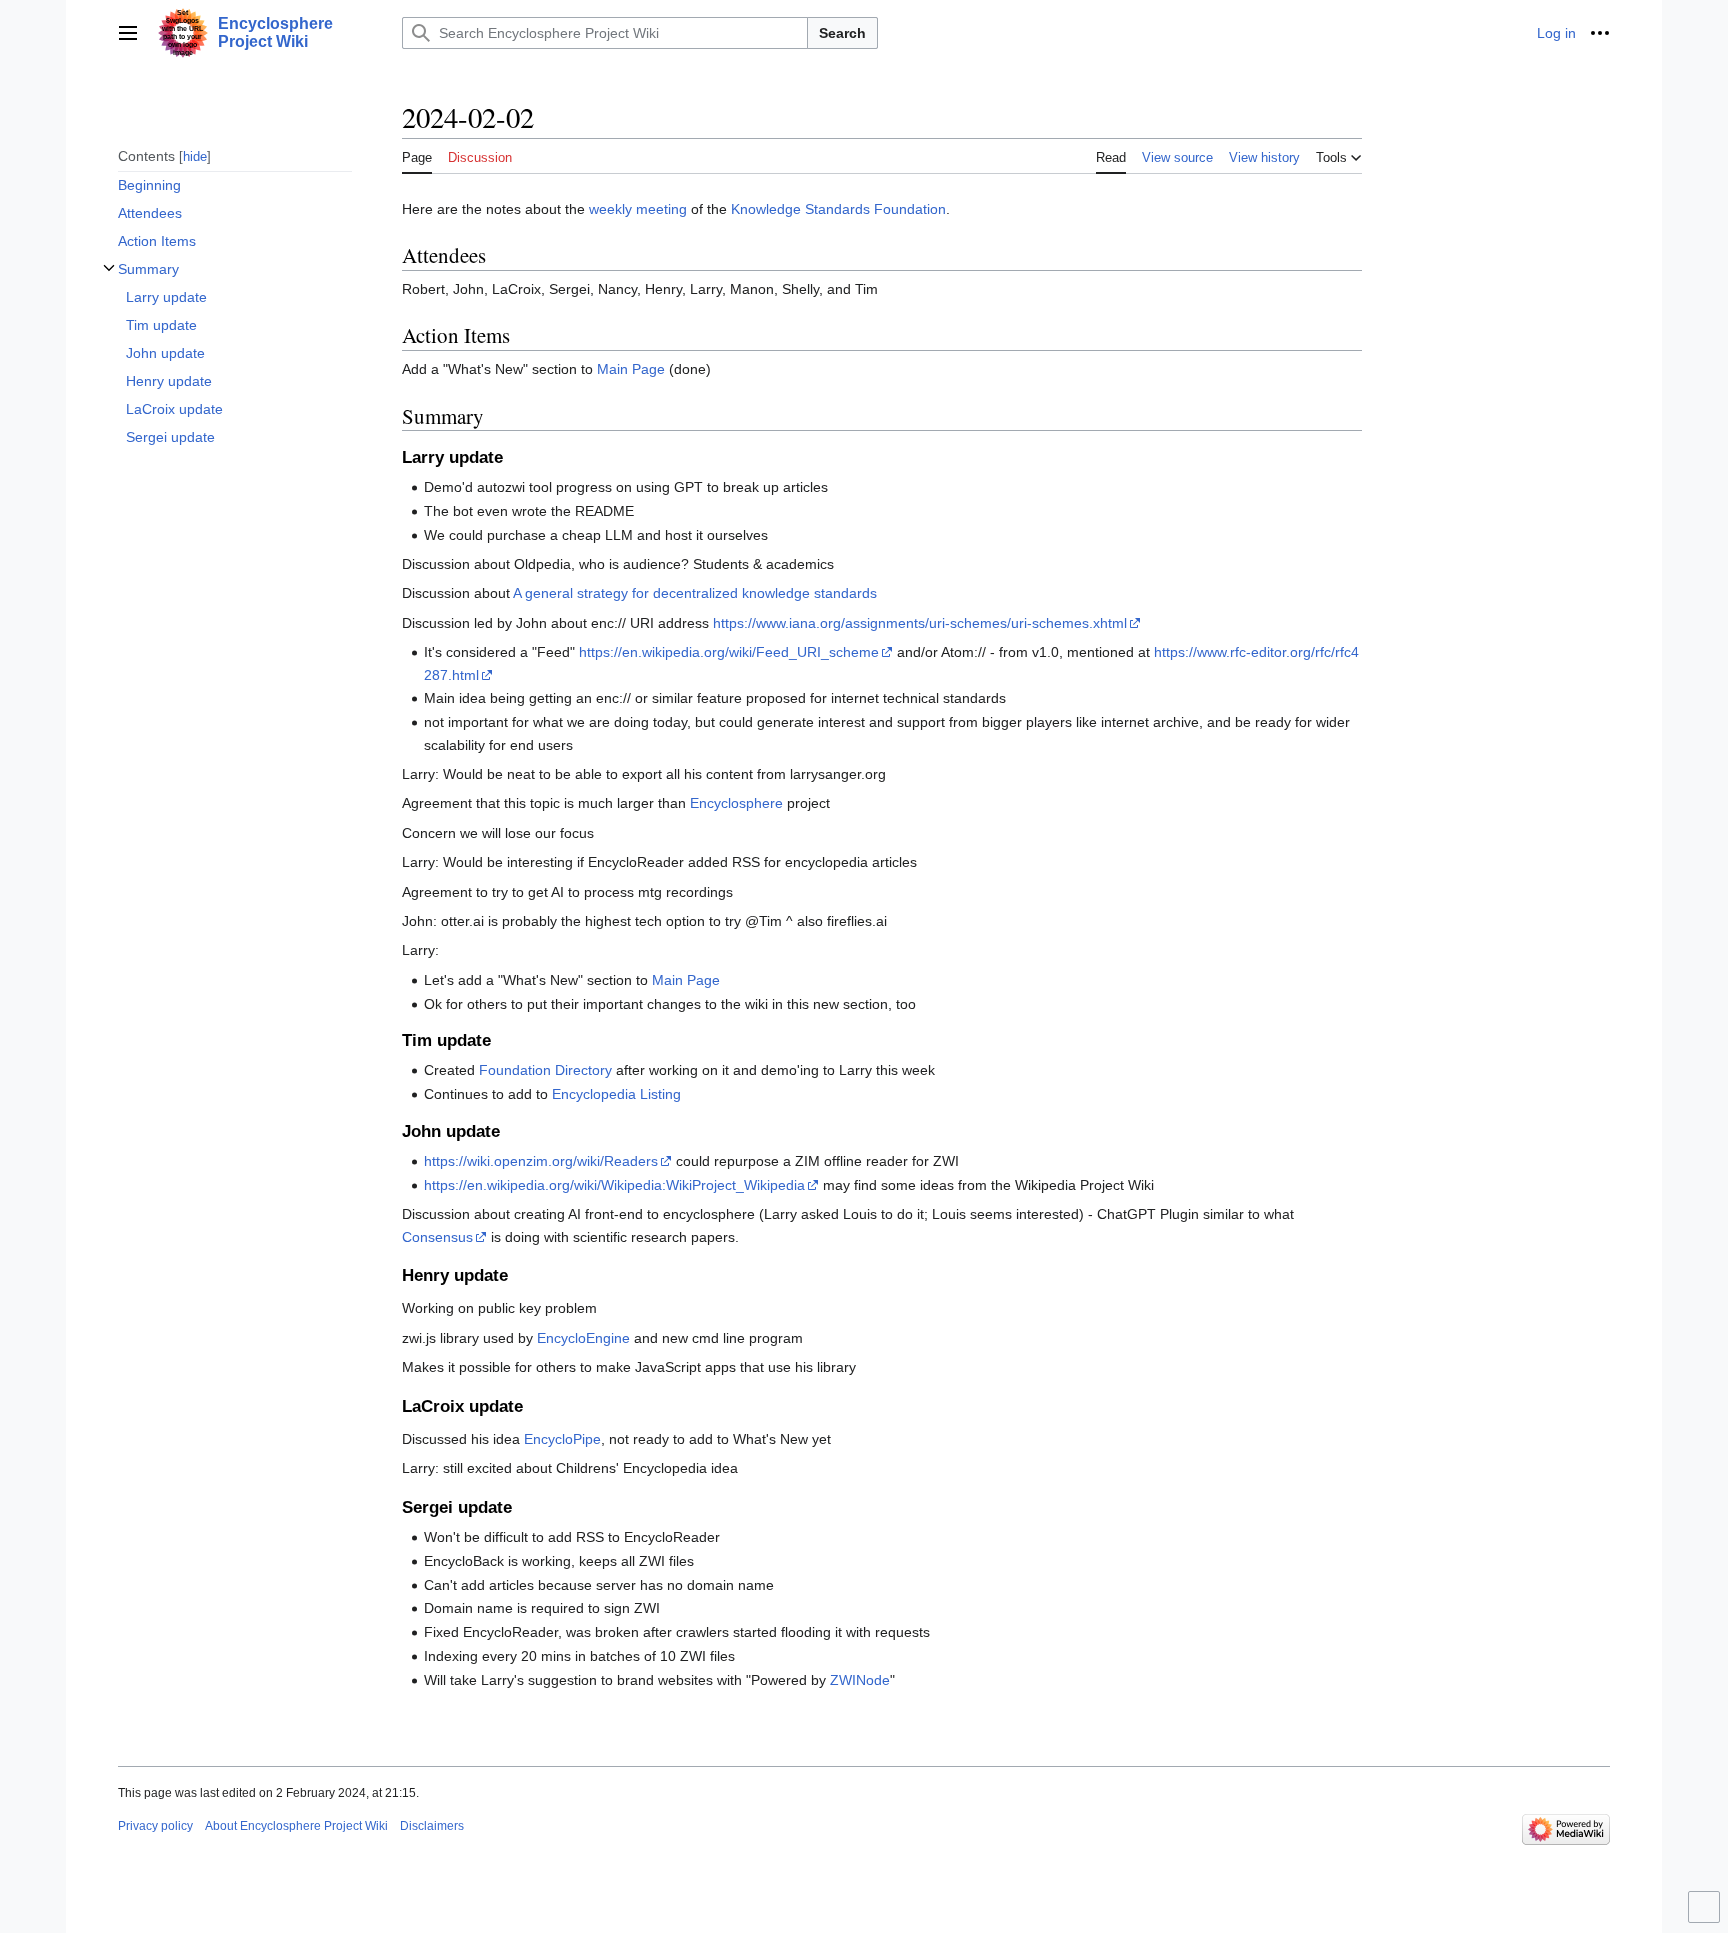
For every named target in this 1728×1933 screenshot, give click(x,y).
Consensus (437, 1237)
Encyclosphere (736, 803)
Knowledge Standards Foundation (838, 209)
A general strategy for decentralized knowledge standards (695, 593)
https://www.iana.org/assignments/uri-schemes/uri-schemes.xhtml (920, 623)
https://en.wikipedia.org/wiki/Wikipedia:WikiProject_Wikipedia (614, 1185)
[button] (128, 33)
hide (195, 155)
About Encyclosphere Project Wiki (296, 1826)
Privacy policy (155, 1826)
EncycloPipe (562, 1439)
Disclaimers (432, 1826)
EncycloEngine (583, 1338)
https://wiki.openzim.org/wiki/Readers (541, 1161)
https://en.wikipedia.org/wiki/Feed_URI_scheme (729, 652)
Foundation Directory (545, 1070)
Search (842, 33)
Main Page (631, 369)
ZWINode (860, 1680)
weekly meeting (638, 209)
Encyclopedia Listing (616, 1094)
